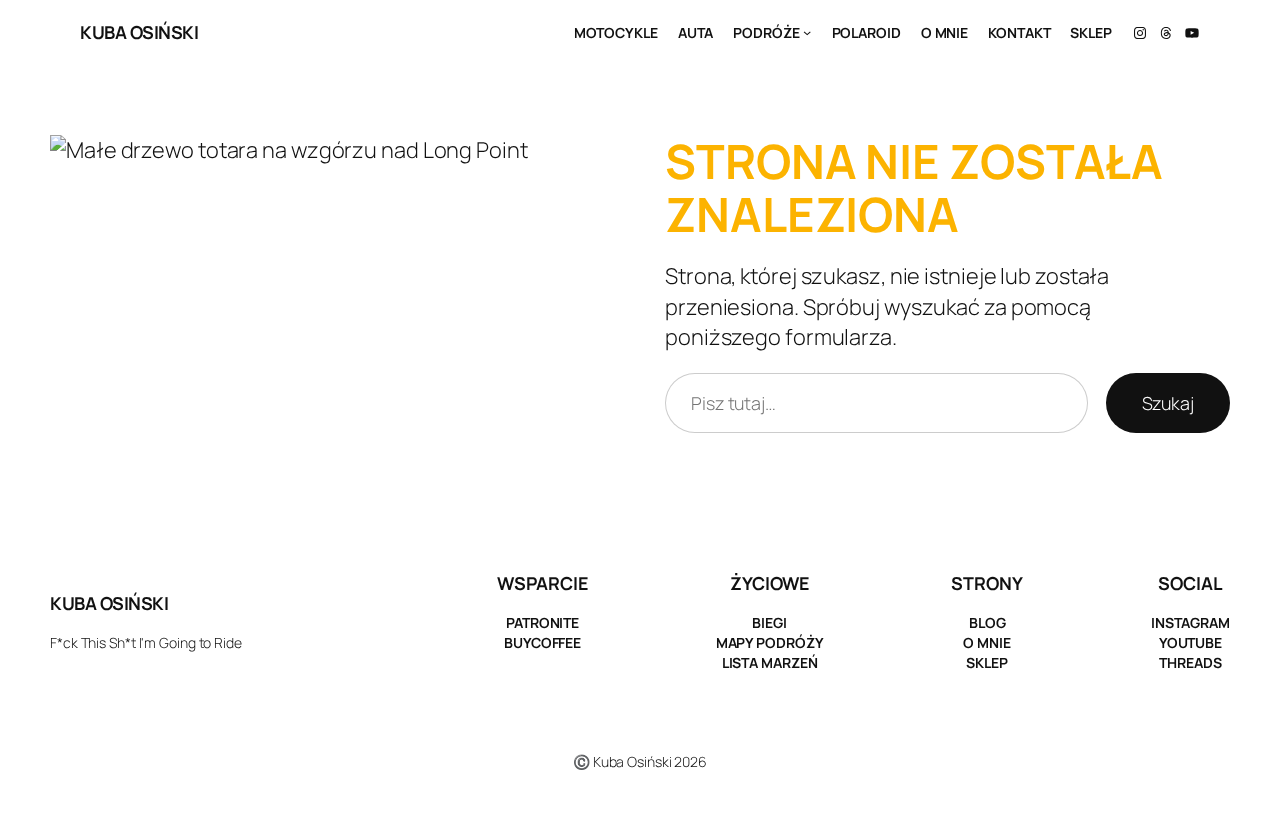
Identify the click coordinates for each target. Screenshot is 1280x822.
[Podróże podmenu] (807, 32)
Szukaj (1168, 403)
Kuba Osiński (139, 32)
